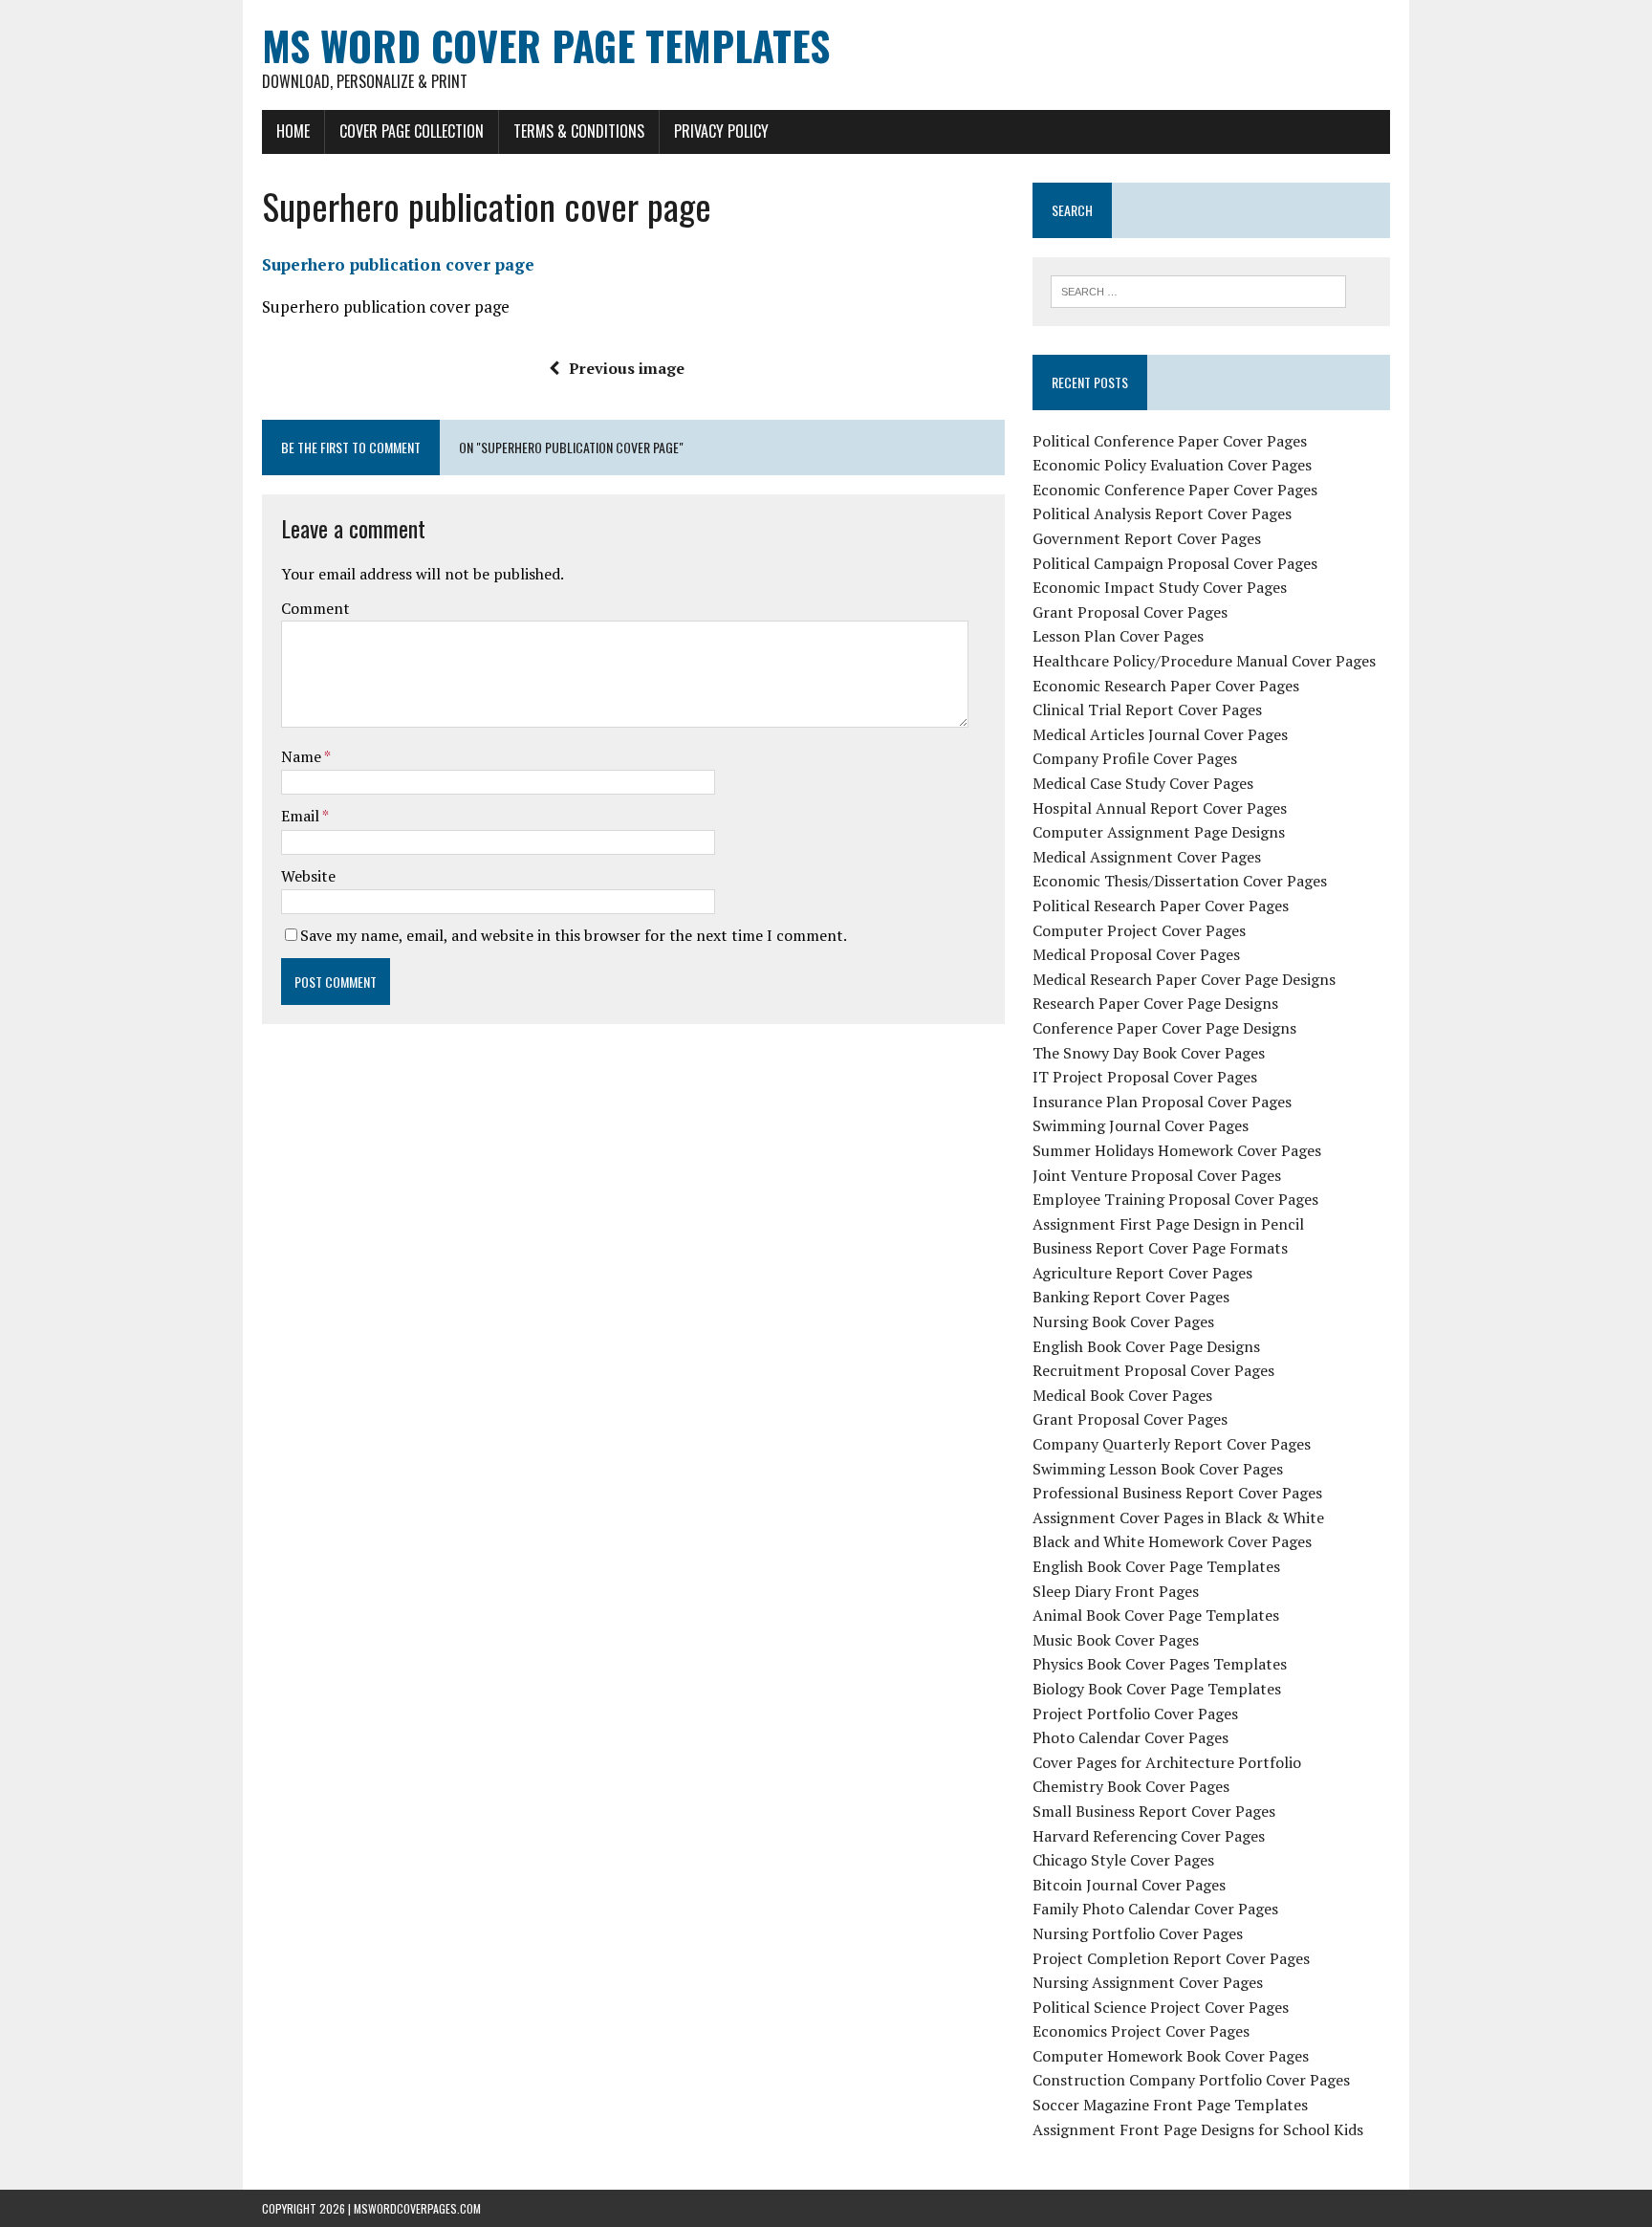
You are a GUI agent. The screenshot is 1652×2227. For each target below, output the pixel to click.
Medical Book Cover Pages (1122, 1395)
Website (308, 876)
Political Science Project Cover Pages (1161, 2007)
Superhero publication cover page (398, 264)
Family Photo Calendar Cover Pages (1155, 1909)
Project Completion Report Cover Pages (1171, 1958)
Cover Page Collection (412, 131)
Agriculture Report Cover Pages (1142, 1273)
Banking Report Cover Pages (1131, 1297)
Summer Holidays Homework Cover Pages (1177, 1150)
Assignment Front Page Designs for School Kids (1198, 2129)
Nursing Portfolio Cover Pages (1138, 1933)
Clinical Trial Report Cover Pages (1147, 710)
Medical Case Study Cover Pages (1143, 783)
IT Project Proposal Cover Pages (1145, 1077)
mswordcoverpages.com (417, 2208)
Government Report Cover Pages (1147, 538)
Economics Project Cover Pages (1141, 2031)
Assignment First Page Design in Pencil (1168, 1224)
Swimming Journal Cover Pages (1141, 1125)
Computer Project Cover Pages (1139, 930)
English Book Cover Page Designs (1146, 1346)
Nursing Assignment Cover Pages (1148, 1982)
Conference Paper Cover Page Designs (1164, 1028)
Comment (315, 608)
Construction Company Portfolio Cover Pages (1191, 2080)
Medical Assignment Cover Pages (1147, 857)
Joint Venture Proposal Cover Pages (1157, 1175)
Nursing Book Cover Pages (1123, 1321)
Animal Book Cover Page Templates (1156, 1615)
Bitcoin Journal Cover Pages (1129, 1885)
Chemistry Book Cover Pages (1131, 1786)
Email (302, 816)
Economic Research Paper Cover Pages (1166, 686)
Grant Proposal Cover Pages (1130, 612)
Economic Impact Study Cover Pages (1160, 587)
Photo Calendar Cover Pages (1130, 1737)
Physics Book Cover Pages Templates (1160, 1664)
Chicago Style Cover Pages (1123, 1860)
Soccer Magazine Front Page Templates (1170, 2105)
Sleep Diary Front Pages (1116, 1591)
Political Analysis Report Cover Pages (1162, 513)
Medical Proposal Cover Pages (1136, 954)
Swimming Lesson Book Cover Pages (1158, 1469)
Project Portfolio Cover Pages (1135, 1714)
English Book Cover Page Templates (1156, 1566)
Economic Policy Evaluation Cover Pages (1172, 465)
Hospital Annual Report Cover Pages (1160, 808)
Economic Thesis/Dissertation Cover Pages (1180, 881)
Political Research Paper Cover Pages (1161, 906)
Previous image (627, 368)
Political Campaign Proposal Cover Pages (1175, 563)
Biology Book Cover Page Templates (1157, 1689)
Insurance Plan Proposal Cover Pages (1162, 1102)
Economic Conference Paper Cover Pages (1175, 490)
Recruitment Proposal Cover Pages (1153, 1370)
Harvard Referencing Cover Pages (1149, 1836)
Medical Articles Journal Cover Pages (1160, 734)
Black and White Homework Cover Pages (1172, 1541)
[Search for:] (1198, 290)
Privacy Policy (721, 131)
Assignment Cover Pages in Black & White (1178, 1517)
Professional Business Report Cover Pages (1177, 1493)
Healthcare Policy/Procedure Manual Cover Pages (1204, 661)
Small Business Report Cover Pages (1154, 1811)
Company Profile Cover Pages (1135, 758)
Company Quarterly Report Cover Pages (1172, 1444)
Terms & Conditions (579, 131)
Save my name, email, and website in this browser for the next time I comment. (574, 935)
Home (293, 131)
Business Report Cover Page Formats (1160, 1248)
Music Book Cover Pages (1116, 1640)
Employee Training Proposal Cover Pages (1175, 1199)
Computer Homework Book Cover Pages (1171, 2056)
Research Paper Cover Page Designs (1155, 1003)
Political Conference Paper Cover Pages (1170, 441)
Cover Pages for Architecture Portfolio (1167, 1762)
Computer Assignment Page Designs (1159, 832)
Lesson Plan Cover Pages (1118, 636)
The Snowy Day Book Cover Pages (1149, 1053)
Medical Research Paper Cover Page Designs (1184, 979)
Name (303, 756)
